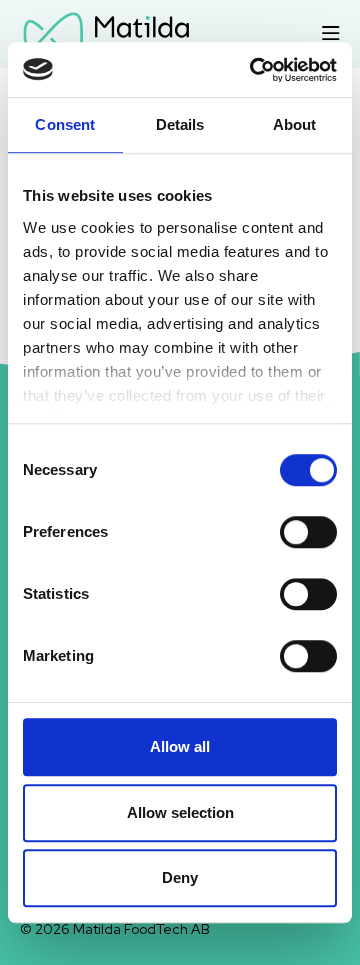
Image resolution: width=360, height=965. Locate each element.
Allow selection (180, 812)
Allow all (180, 746)
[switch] (308, 532)
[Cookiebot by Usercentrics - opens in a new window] (254, 70)
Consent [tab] (65, 124)
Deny (180, 877)
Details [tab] (180, 124)
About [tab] (295, 124)
